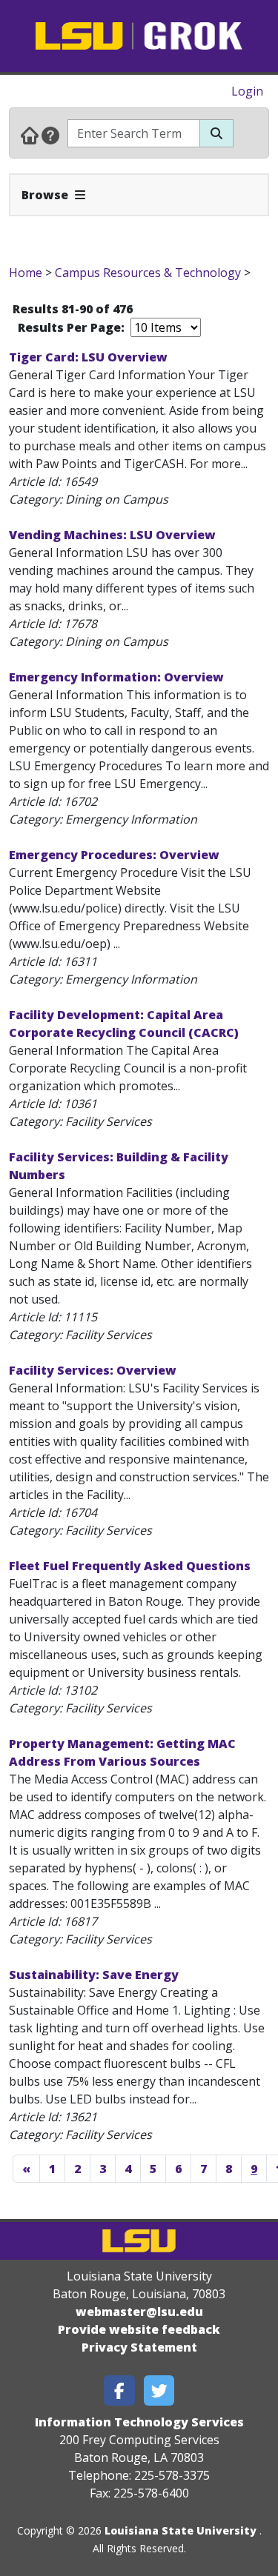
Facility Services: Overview (93, 1370)
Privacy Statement (139, 2347)
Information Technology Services (139, 2422)
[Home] (30, 135)
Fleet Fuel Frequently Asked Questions (130, 1566)
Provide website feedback (139, 2329)
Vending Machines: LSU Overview (112, 535)
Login (247, 91)
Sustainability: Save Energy (94, 1975)
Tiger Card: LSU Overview (88, 357)
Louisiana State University (181, 2530)
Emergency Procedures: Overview (114, 855)
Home (26, 273)
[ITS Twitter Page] (159, 2390)
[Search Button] (216, 133)
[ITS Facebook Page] (119, 2390)
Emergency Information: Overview (116, 677)
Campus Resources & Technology (148, 273)
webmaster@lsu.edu (139, 2312)
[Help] (50, 135)
